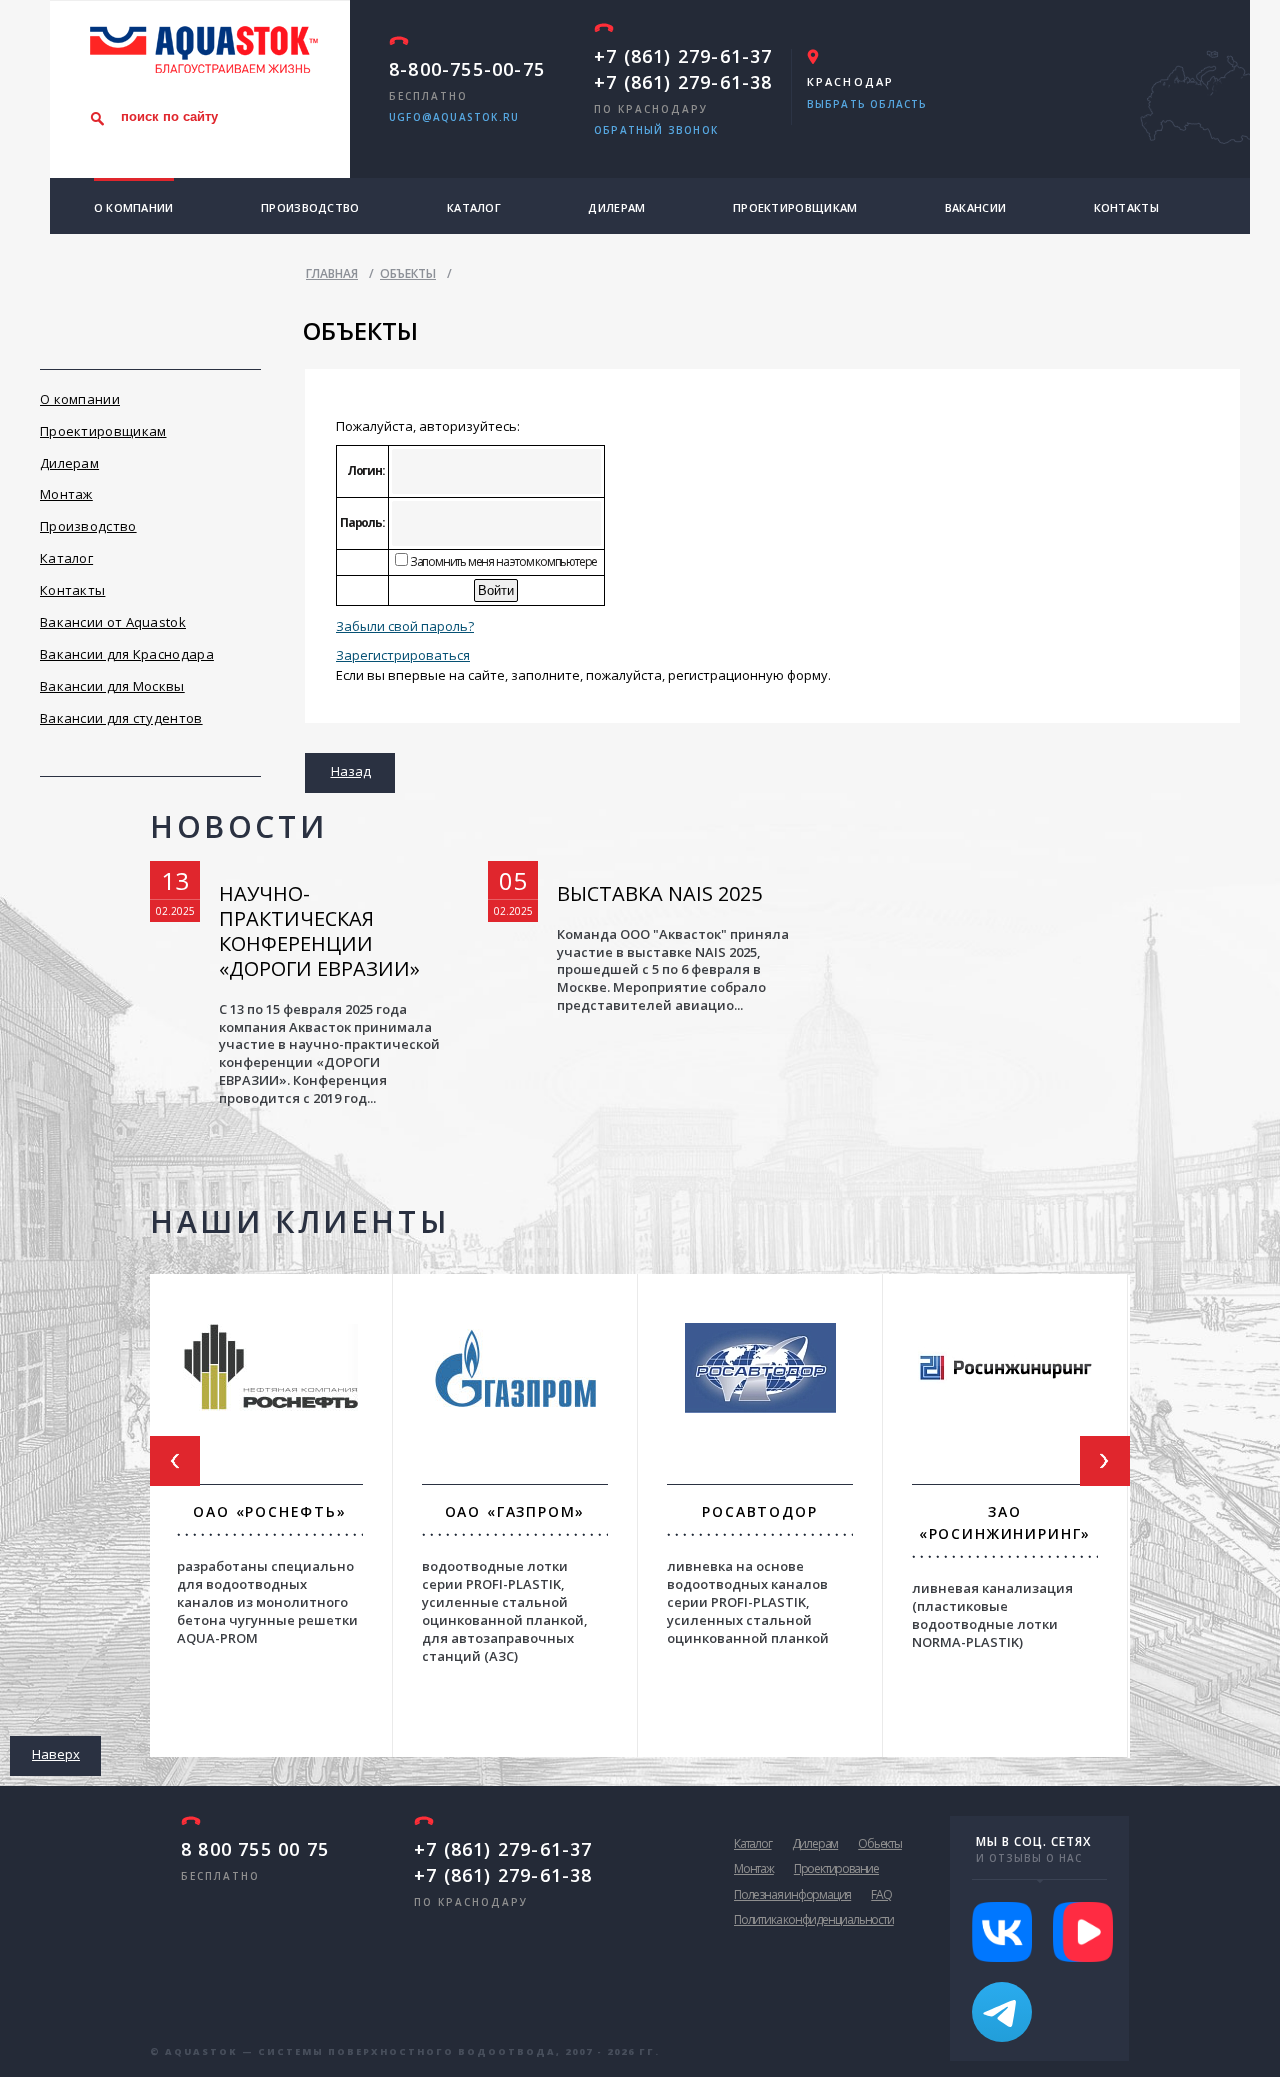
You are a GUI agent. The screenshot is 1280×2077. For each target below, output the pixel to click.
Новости (238, 826)
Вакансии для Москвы (112, 686)
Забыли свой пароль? (405, 626)
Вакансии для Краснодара (127, 654)
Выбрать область (867, 104)
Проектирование (836, 1868)
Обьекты (880, 1843)
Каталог (474, 207)
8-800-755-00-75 (467, 69)
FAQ (881, 1894)
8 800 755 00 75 (255, 1849)
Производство (310, 207)
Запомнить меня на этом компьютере (502, 561)
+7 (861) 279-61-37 (683, 56)
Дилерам (616, 207)
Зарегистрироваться (403, 655)
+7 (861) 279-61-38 (683, 82)
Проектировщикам (795, 207)
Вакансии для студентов (121, 718)
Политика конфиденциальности (814, 1919)
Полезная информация (792, 1894)
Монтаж (66, 494)
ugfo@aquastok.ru (454, 117)
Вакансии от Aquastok (113, 622)
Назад (351, 771)
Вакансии (975, 207)
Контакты (1126, 207)
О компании (134, 207)
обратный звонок (656, 130)
